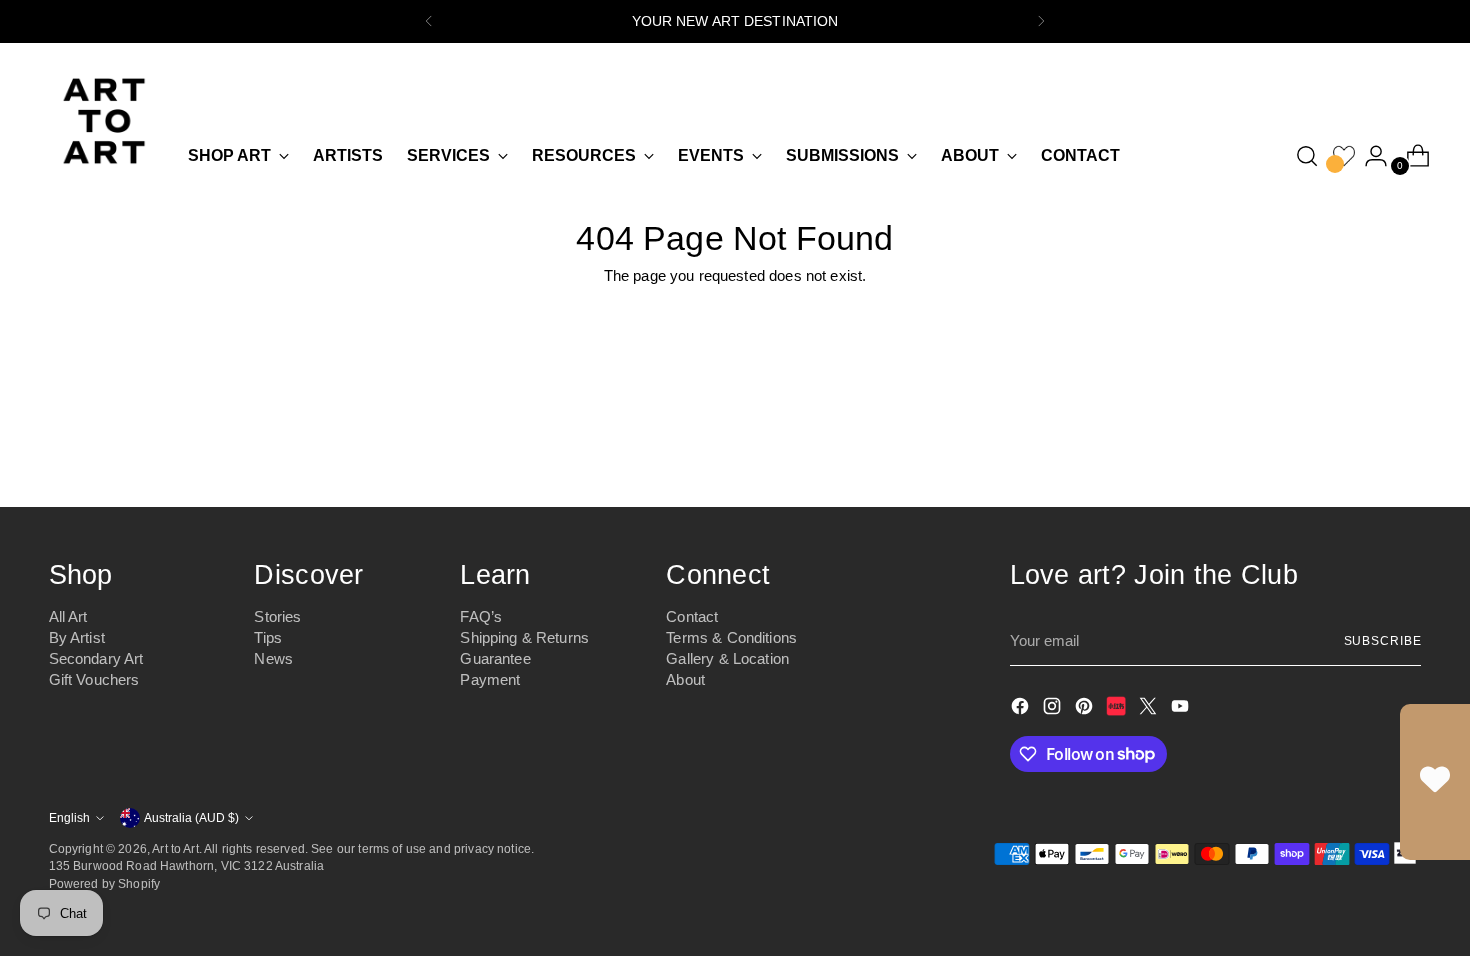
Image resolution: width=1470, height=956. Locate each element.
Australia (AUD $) (191, 817)
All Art (68, 616)
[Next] (1041, 21)
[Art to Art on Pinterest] (1086, 709)
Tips (268, 637)
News (273, 658)
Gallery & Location (727, 658)
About (685, 679)
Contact (692, 616)
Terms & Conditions (731, 637)
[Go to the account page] (1368, 156)
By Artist (77, 637)
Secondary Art (96, 658)
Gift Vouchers (94, 679)
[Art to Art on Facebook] (1022, 709)
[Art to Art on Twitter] (1150, 709)
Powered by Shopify (105, 883)
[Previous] (429, 21)
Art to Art (175, 848)
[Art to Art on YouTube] (1182, 709)
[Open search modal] (1307, 156)
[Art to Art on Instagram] (1054, 709)
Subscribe (1383, 640)
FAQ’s (481, 616)
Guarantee (495, 658)
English (69, 817)
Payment (490, 679)
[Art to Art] (104, 121)
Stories (277, 616)
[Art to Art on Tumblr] (1118, 709)
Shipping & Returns (524, 637)
